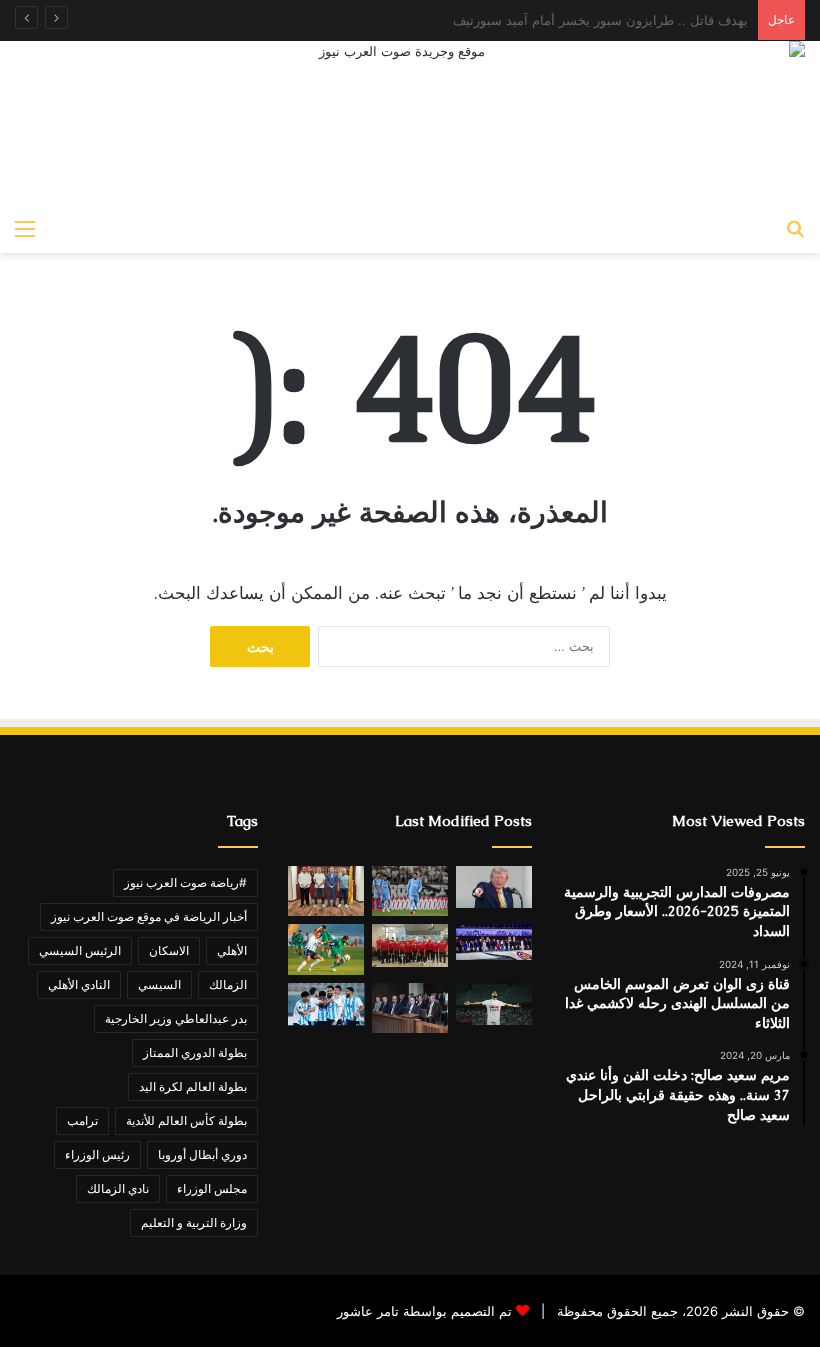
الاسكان (169, 950)
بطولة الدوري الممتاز (195, 1052)
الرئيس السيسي (80, 950)
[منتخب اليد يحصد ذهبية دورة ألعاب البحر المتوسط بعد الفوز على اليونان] (410, 945)
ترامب (82, 1120)
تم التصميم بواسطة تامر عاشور (424, 1311)
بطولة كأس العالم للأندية (186, 1120)
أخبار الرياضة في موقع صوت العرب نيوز (149, 916)
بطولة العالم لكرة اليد (193, 1086)
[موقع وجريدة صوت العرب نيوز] (410, 124)
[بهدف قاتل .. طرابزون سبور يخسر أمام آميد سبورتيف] (410, 891)
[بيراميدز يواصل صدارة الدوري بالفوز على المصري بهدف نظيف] (326, 949)
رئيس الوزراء (97, 1154)
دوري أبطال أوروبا (202, 1154)
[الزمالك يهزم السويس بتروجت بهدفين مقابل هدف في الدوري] (494, 1004)
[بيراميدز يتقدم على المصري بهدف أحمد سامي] (326, 1004)
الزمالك (228, 984)
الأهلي (232, 950)
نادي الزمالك (118, 1188)
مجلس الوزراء (212, 1188)
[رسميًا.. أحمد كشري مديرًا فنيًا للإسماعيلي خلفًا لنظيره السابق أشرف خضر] (326, 891)
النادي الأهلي (79, 984)
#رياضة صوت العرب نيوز (185, 882)
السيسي (159, 984)
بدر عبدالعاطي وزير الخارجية (176, 1018)
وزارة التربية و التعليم (194, 1222)
